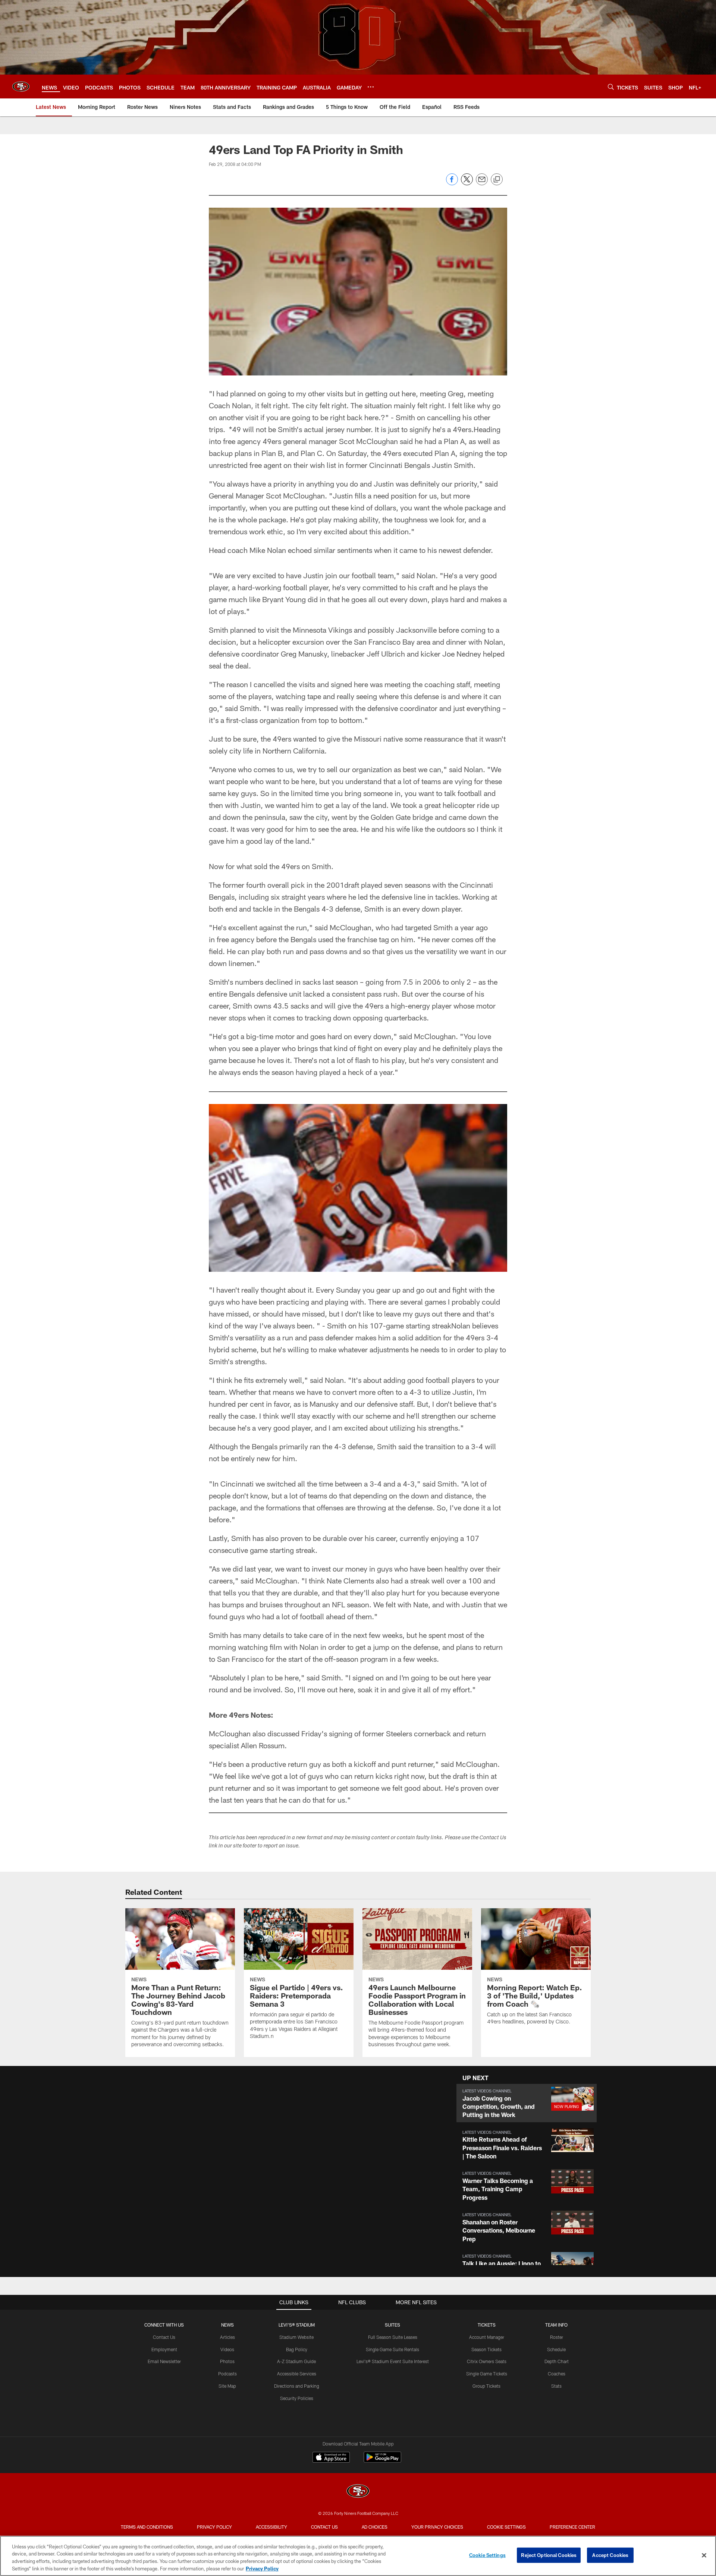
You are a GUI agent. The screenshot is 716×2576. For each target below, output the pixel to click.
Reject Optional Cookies (549, 2555)
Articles (227, 2337)
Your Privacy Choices (437, 2527)
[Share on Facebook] (452, 183)
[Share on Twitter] (467, 183)
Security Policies (297, 2398)
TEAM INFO (556, 2325)
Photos (227, 2361)
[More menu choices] (371, 87)
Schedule (556, 2349)
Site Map (227, 2386)
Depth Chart (557, 2361)
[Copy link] (497, 180)
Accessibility (271, 2527)
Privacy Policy (214, 2527)
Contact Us (164, 2337)
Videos (227, 2349)
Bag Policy (297, 2349)
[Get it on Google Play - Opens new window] (382, 2461)
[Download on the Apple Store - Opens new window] (331, 2458)
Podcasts (227, 2374)
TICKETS (487, 2325)
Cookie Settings (506, 2527)
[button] (527, 2103)
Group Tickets (486, 2386)
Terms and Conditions (147, 2527)
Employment (164, 2349)
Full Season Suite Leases (393, 2337)
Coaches (557, 2374)
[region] (358, 2556)
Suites (392, 2325)
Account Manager (487, 2337)
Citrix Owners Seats (487, 2361)
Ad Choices (375, 2527)
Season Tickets (486, 2349)
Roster (557, 2337)
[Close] (704, 2555)
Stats (556, 2386)
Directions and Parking (297, 2386)
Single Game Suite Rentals (392, 2349)
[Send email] (482, 183)
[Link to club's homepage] (21, 87)
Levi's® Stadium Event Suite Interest (393, 2361)
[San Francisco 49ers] (358, 2492)
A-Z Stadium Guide (296, 2361)
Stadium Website (296, 2337)
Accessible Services (297, 2374)
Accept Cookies (610, 2555)
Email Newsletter (164, 2361)
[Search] (611, 87)
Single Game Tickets (487, 2374)
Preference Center (572, 2527)
